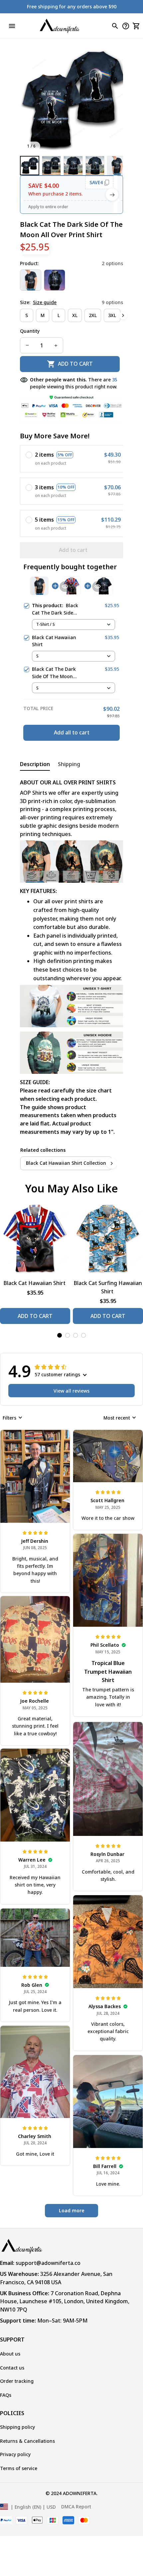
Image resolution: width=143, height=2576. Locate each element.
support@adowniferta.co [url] (48, 2263)
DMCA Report (76, 2507)
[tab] (60, 1335)
